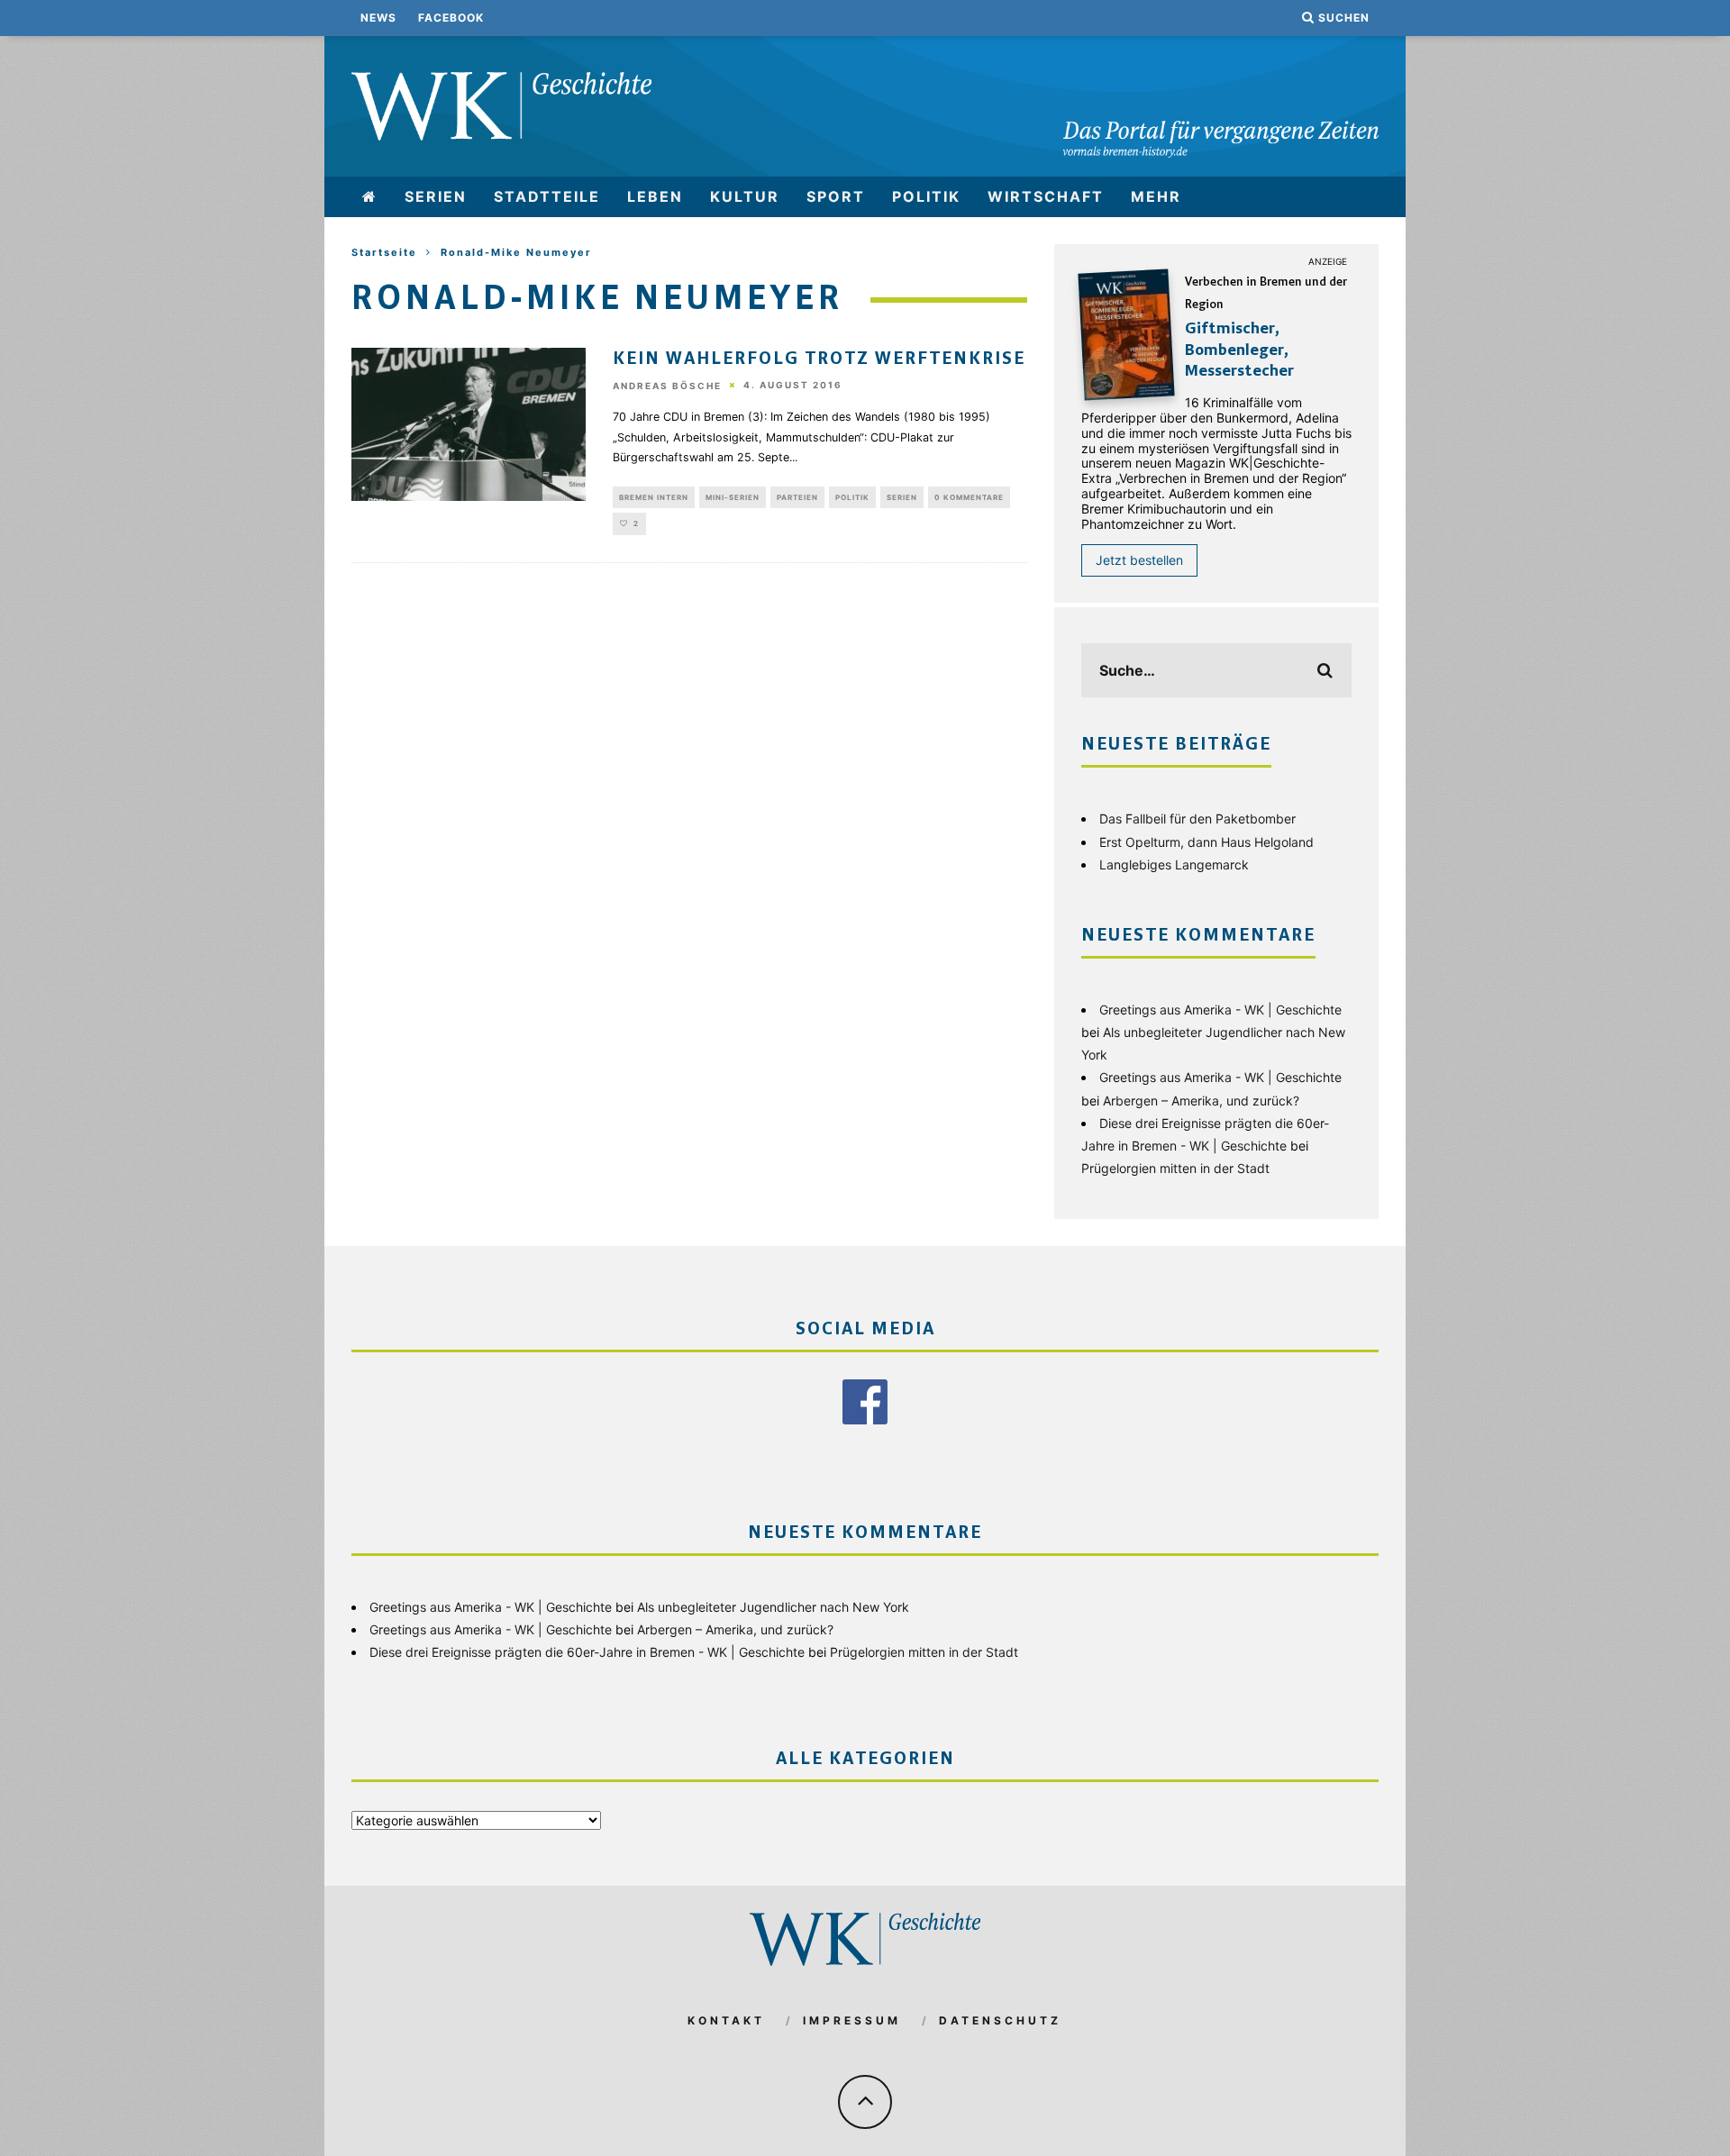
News (378, 18)
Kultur (745, 196)
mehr (1156, 196)
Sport (836, 196)
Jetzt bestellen (1139, 560)
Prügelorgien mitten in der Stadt (1175, 1168)
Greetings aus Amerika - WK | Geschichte (1220, 1010)
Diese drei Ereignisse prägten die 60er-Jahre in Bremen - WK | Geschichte (587, 1652)
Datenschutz (1000, 2020)
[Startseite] (370, 197)
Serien (436, 196)
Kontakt (726, 2020)
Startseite (384, 252)
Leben (655, 196)
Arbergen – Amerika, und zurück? (1201, 1101)
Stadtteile (547, 196)
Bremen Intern (654, 497)
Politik (926, 196)
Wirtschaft (1046, 196)
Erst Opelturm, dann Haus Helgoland (1206, 842)
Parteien (797, 497)
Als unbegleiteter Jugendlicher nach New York (773, 1607)
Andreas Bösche (667, 386)
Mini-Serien (733, 497)
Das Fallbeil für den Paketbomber (1197, 819)
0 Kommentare (969, 497)
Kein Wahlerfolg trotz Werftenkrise (819, 359)
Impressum (852, 2020)
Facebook (451, 18)
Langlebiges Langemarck (1174, 864)
